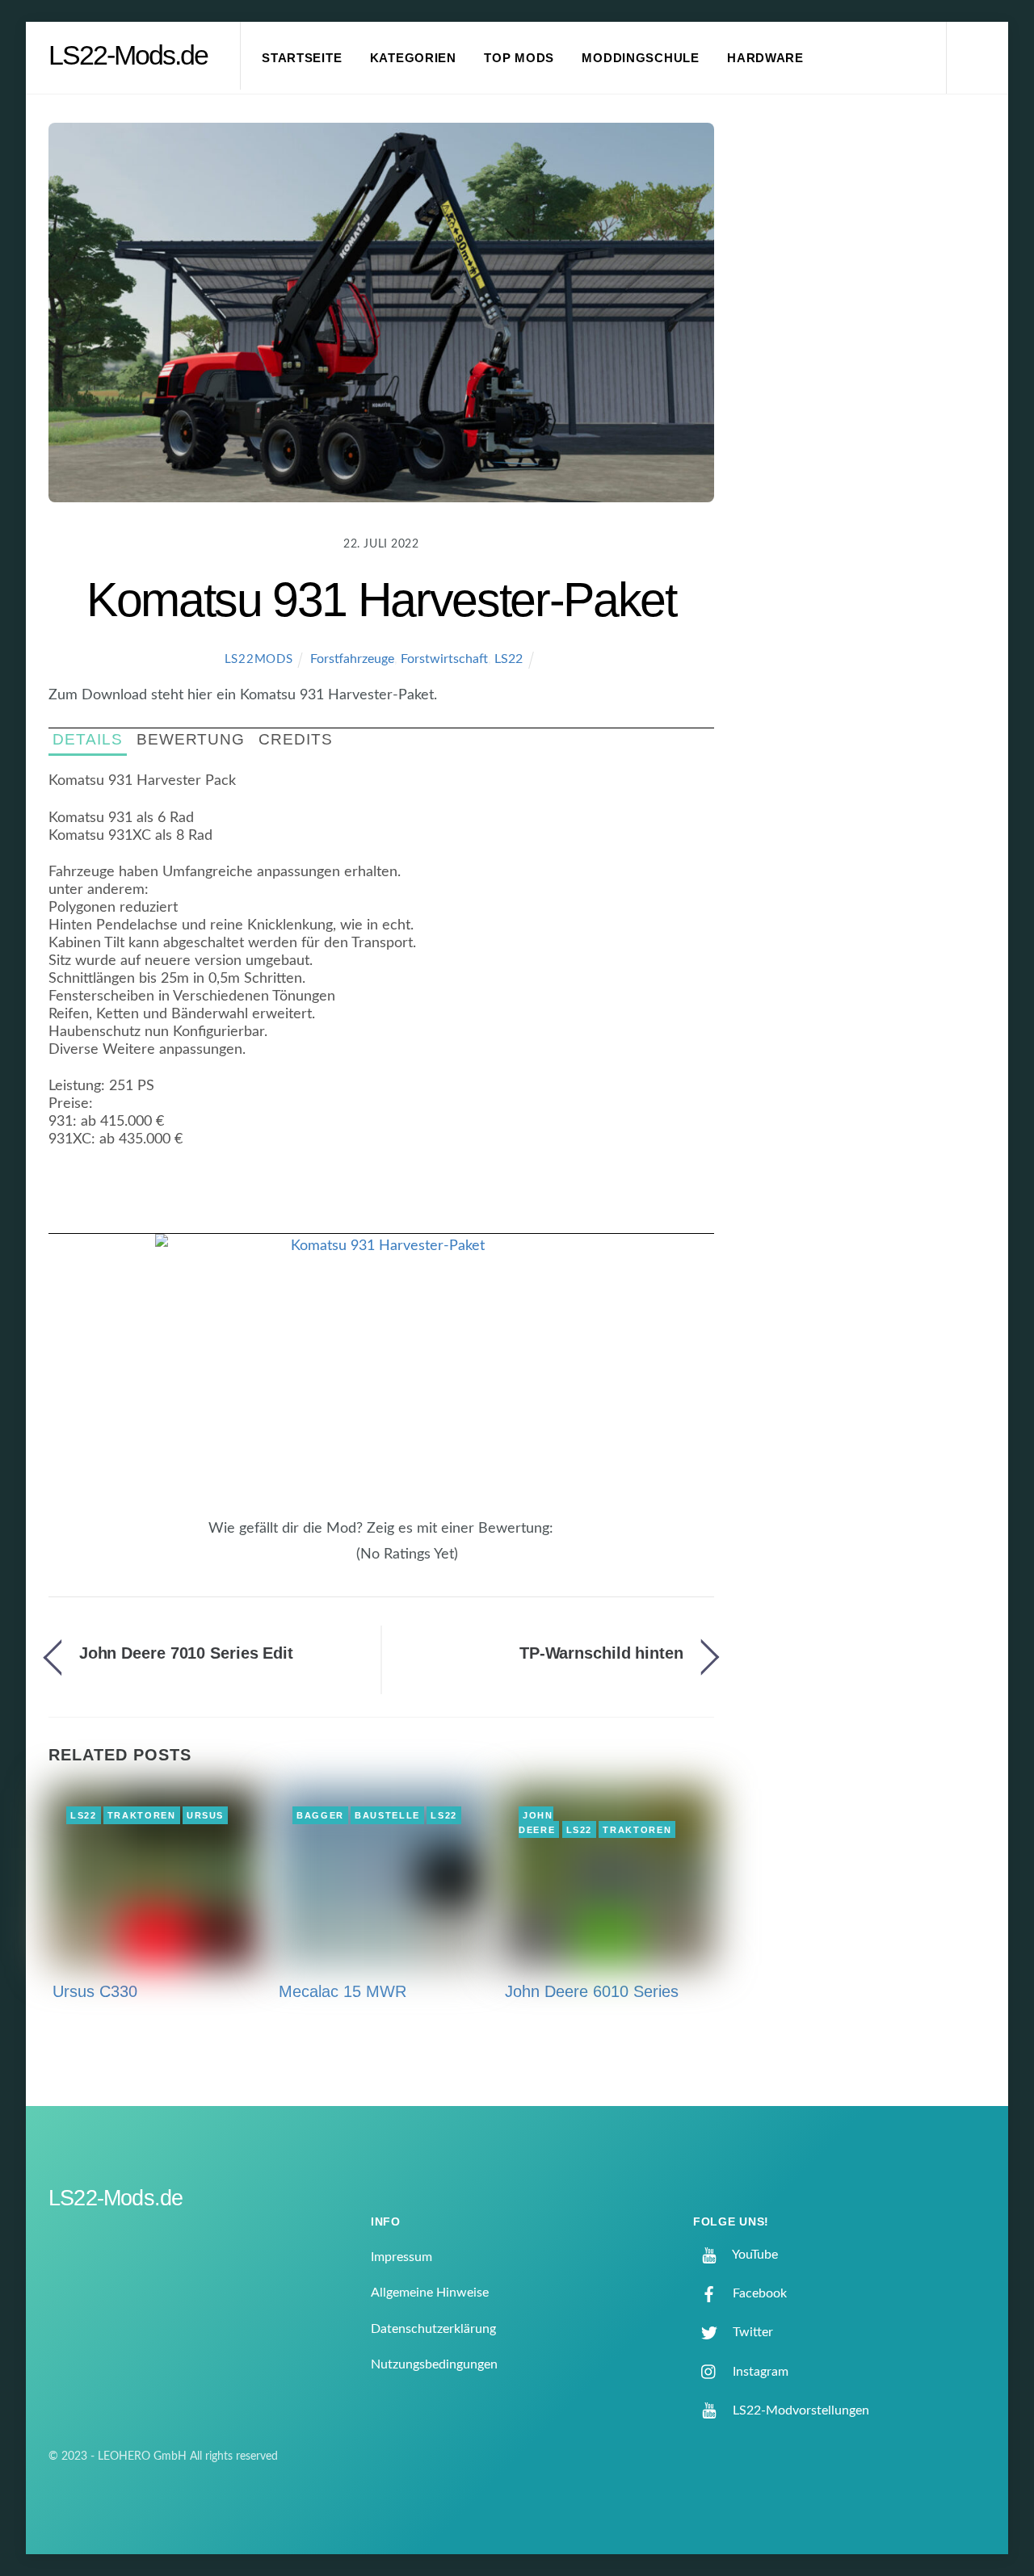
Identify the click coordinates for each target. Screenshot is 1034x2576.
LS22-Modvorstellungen (799, 2410)
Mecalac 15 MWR (343, 1991)
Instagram (759, 2372)
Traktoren (142, 1815)
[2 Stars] (318, 1563)
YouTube (754, 2255)
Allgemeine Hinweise (430, 2293)
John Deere (537, 1823)
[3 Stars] (328, 1563)
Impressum (401, 2257)
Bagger (320, 1815)
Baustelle (387, 1815)
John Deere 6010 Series (592, 1991)
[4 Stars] (338, 1563)
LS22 (509, 659)
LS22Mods (259, 659)
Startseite (302, 58)
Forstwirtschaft (444, 659)
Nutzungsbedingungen (434, 2364)
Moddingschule (641, 58)
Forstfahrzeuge (352, 659)
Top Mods (519, 58)
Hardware (765, 58)
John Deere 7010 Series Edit (186, 1653)
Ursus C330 (95, 1991)
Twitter (751, 2332)
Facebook (758, 2293)
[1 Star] (309, 1563)
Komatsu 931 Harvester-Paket (381, 600)
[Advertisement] (873, 391)
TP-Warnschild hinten (601, 1653)
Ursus (205, 1815)
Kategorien (413, 58)
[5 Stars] (347, 1563)
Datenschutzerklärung (433, 2329)
